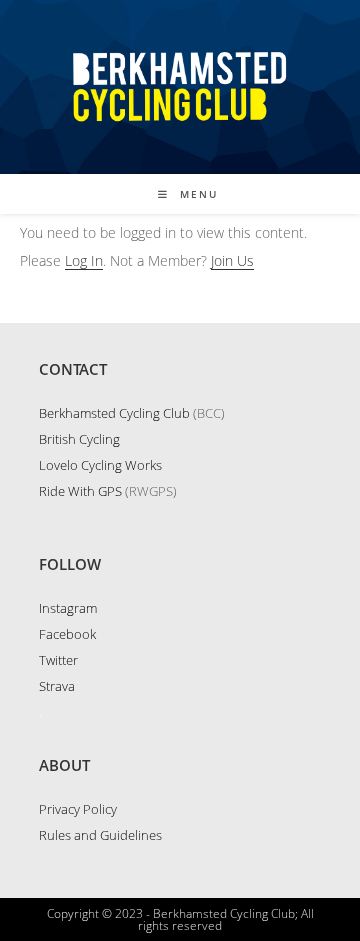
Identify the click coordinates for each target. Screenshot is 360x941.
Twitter (58, 660)
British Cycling (79, 439)
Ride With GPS (80, 491)
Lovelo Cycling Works (100, 465)
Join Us (232, 260)
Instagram (68, 608)
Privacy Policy (78, 809)
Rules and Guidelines (100, 835)
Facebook (67, 634)
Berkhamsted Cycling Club (114, 413)
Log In (84, 260)
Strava (57, 686)
